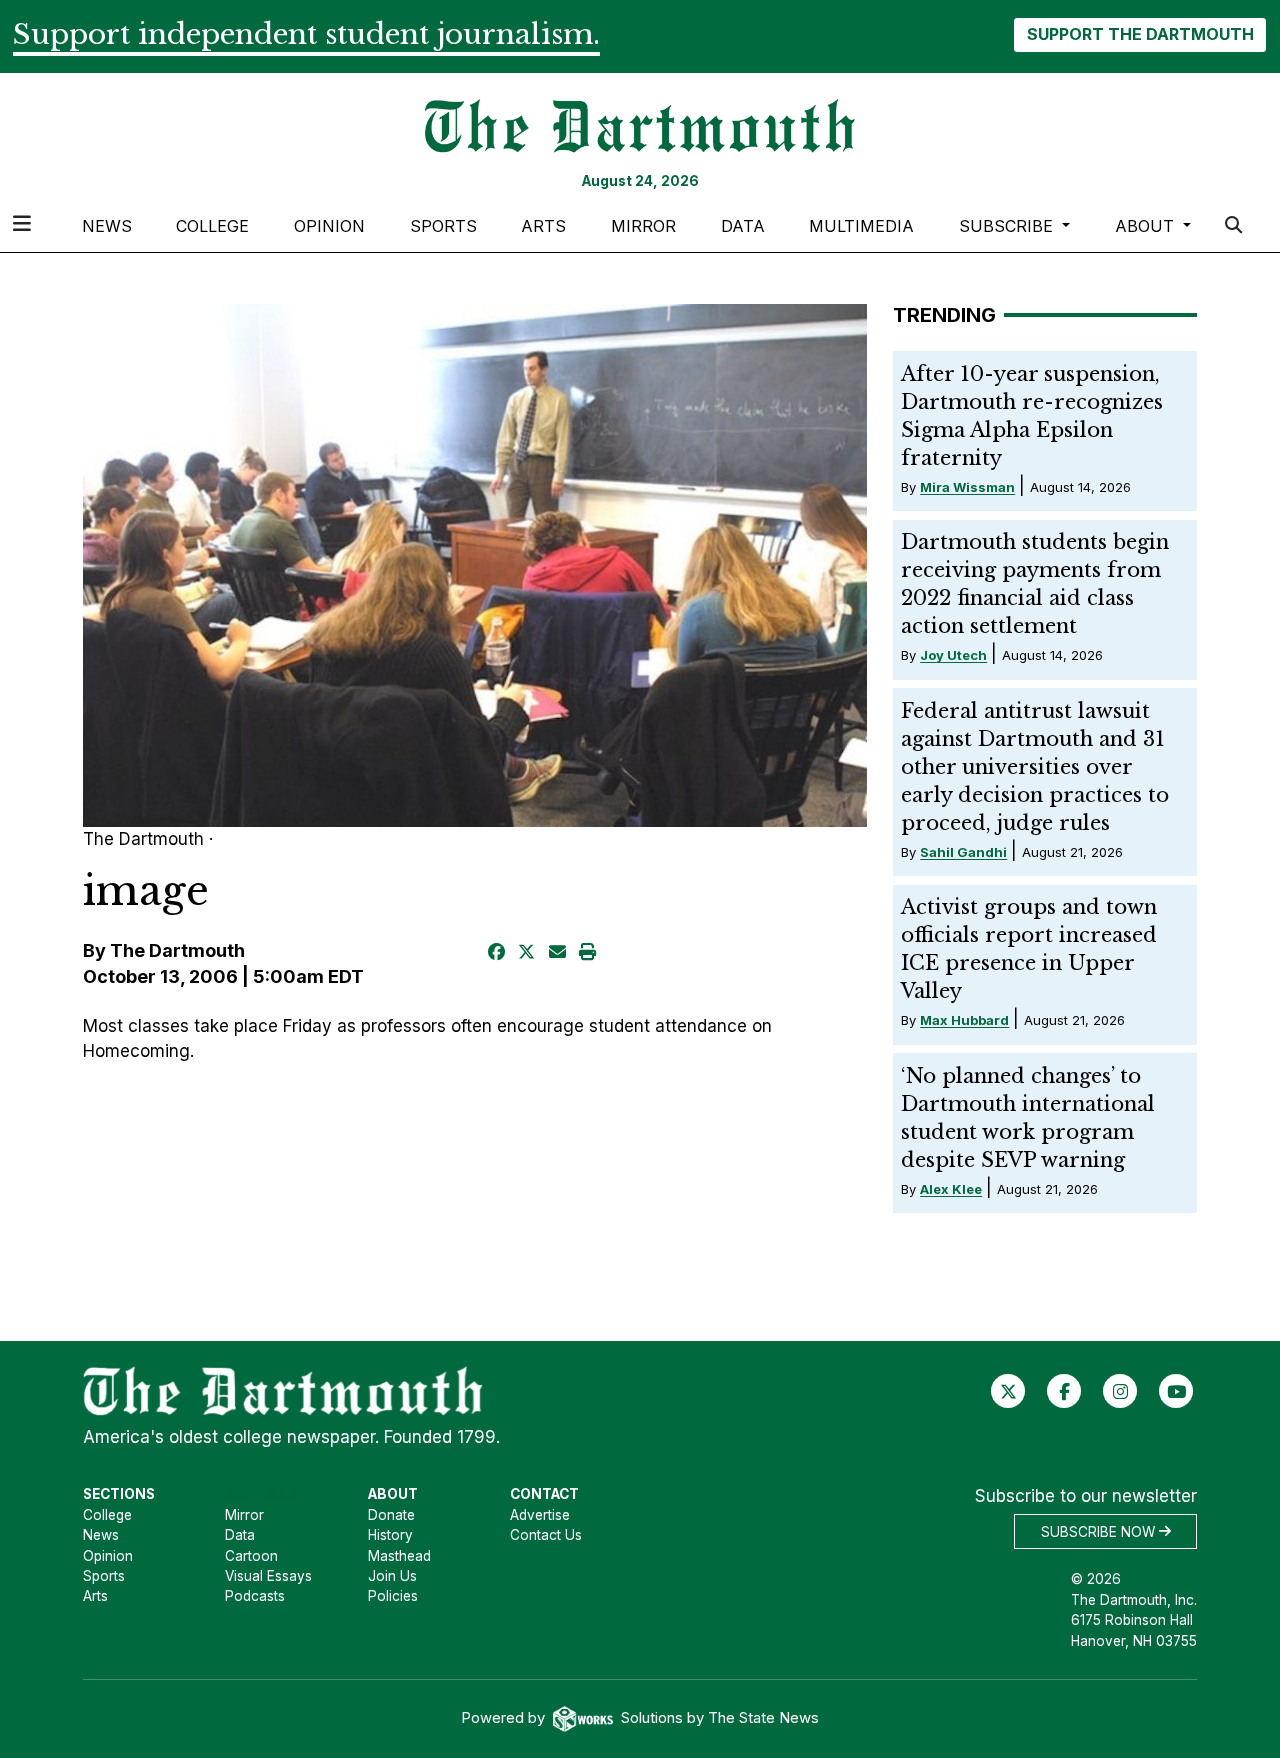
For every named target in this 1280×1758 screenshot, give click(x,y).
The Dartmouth (177, 950)
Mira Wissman (967, 487)
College (212, 226)
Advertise (540, 1515)
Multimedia (861, 226)
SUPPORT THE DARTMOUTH (1140, 34)
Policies (393, 1596)
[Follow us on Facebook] (1064, 1391)
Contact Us (546, 1535)
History (390, 1535)
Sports (443, 226)
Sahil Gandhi (963, 852)
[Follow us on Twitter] (1008, 1391)
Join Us (392, 1576)
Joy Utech (953, 655)
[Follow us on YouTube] (1176, 1391)
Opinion (329, 226)
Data (743, 226)
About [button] (1147, 226)
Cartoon (251, 1556)
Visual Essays (268, 1576)
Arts (543, 226)
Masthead (399, 1556)
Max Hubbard (964, 1020)
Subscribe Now (1100, 1531)
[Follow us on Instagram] (1120, 1391)
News (107, 226)
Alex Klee (951, 1189)
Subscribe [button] (1008, 226)
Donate (391, 1515)
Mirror (643, 226)
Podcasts (255, 1596)
